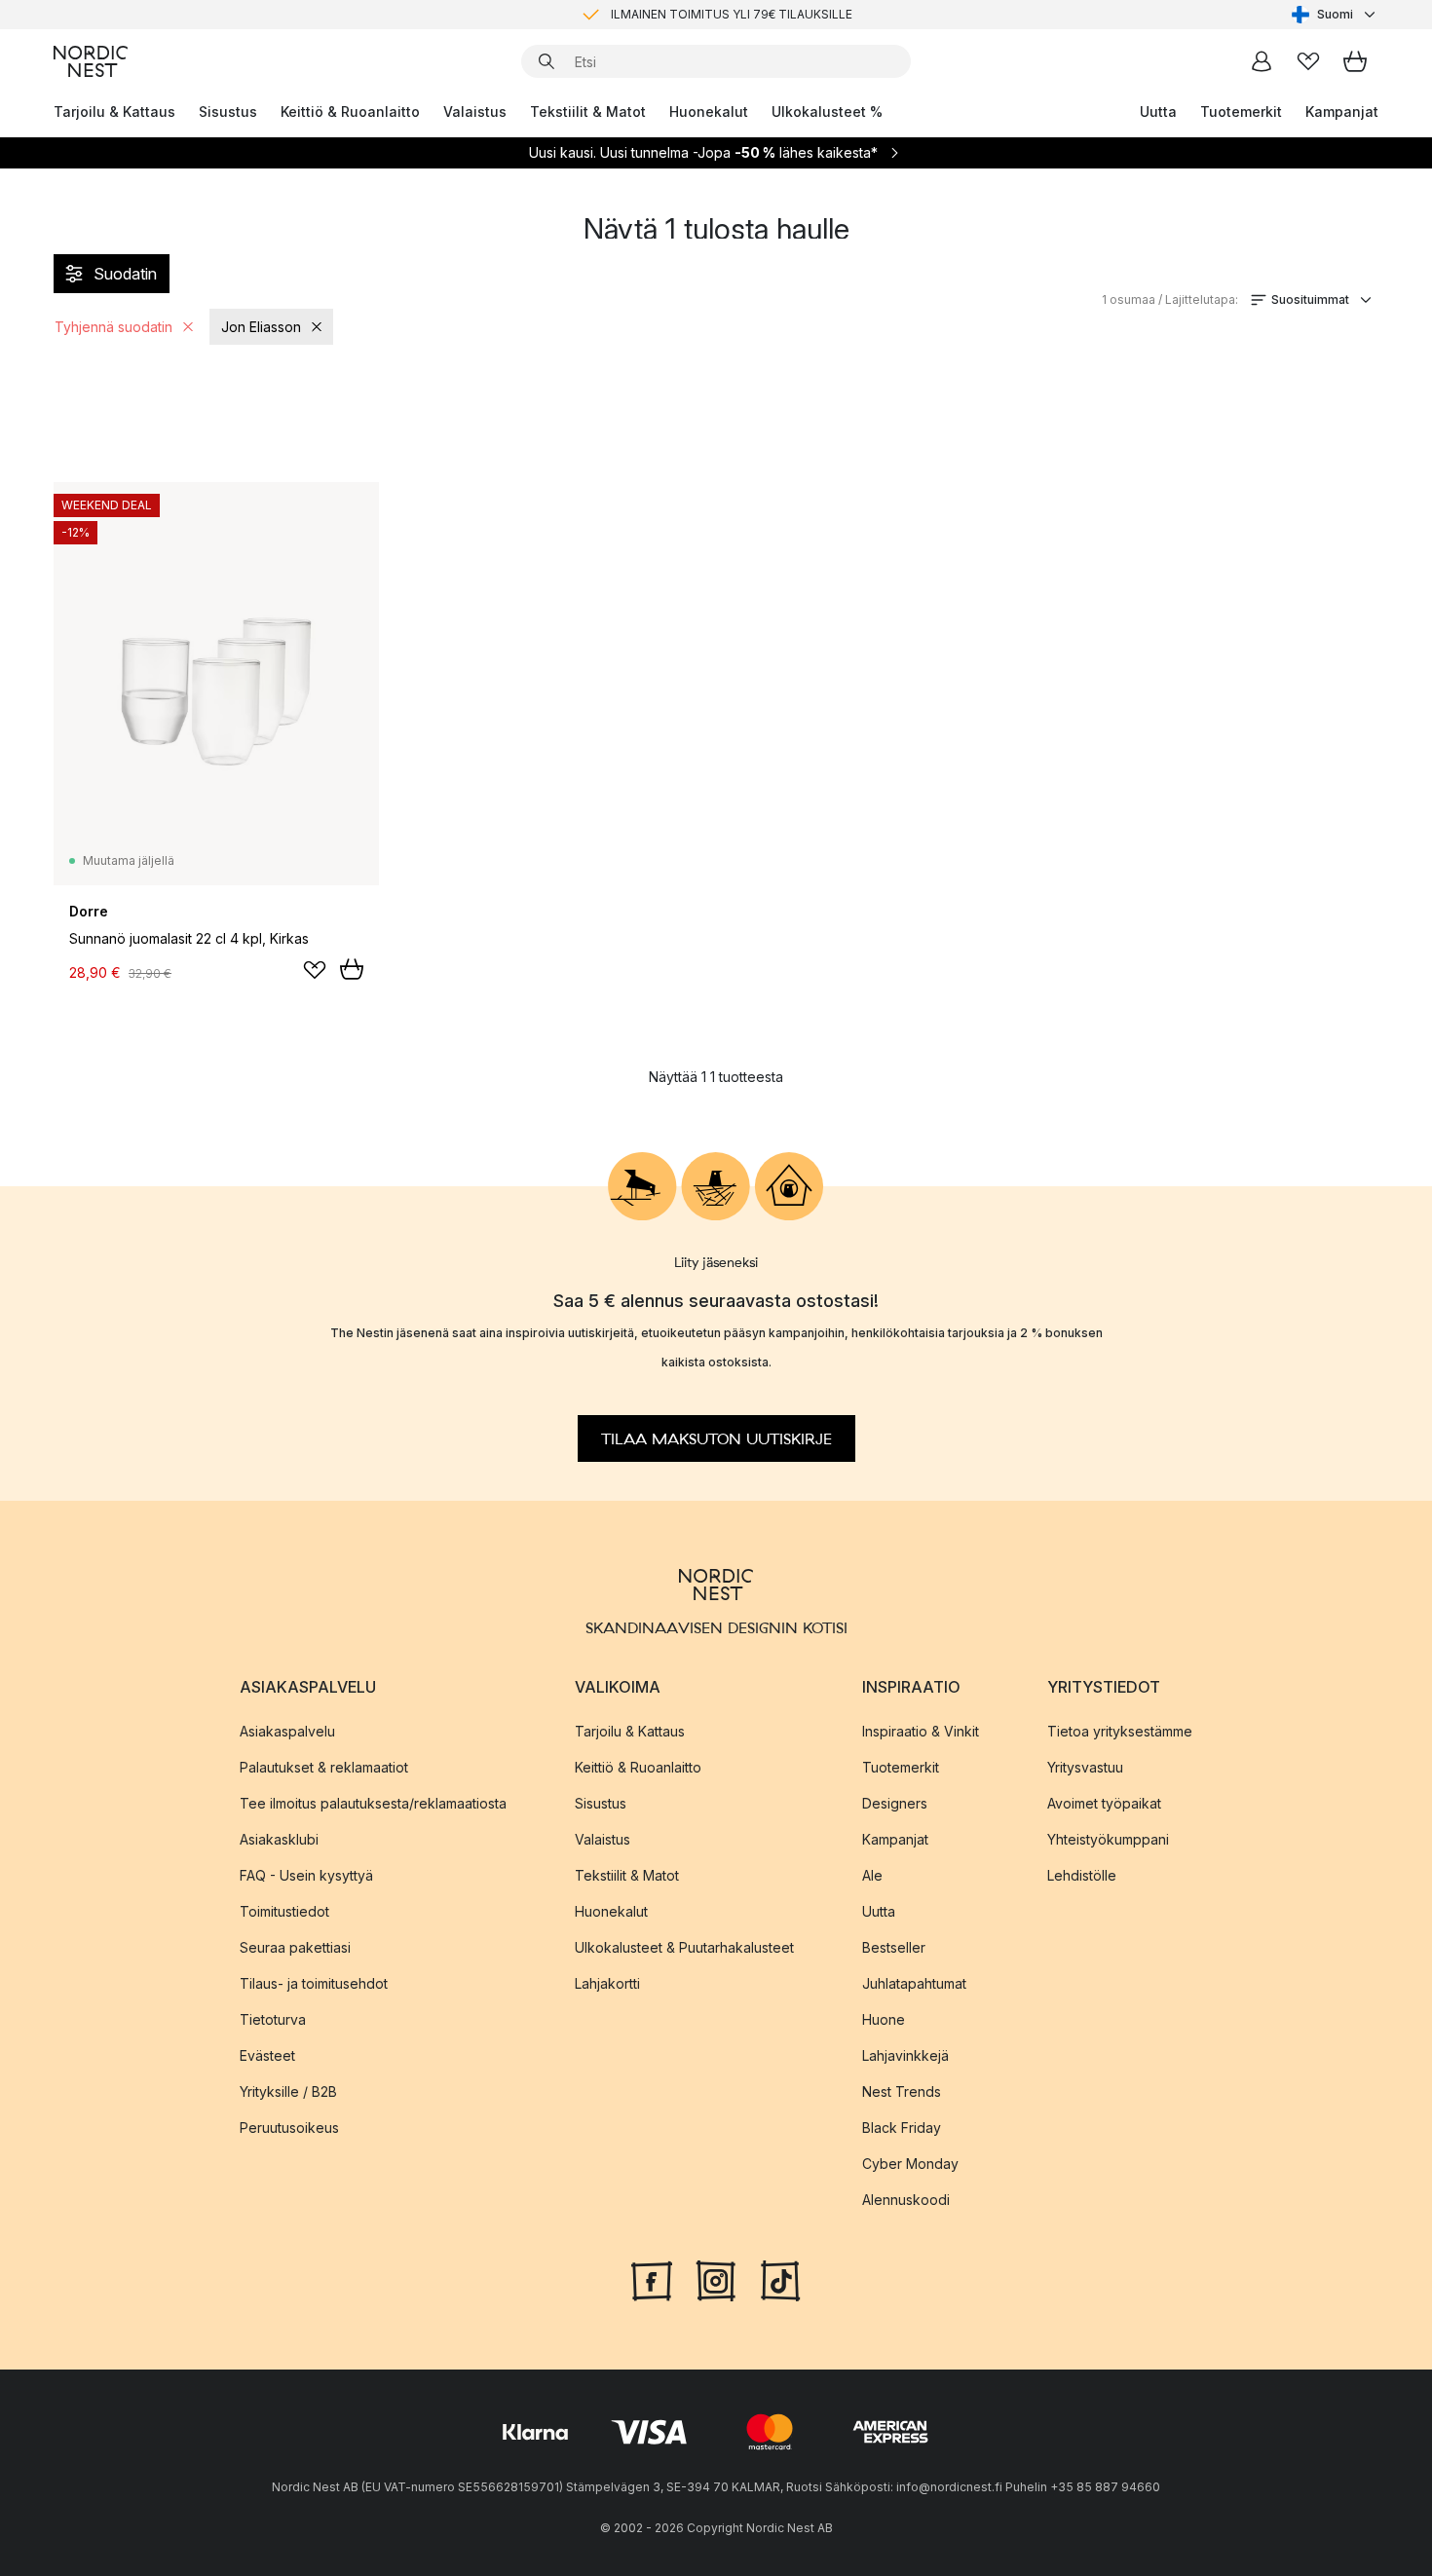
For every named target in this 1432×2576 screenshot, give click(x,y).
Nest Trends (902, 2091)
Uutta (1158, 112)
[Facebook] (652, 2279)
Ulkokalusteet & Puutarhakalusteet (684, 1947)
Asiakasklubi (279, 1839)
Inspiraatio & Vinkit (921, 1731)
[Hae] (546, 61)
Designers (895, 1803)
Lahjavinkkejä (905, 2055)
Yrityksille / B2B (288, 2091)
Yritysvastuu (1085, 1767)
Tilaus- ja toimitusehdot (314, 1983)
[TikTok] (780, 2279)
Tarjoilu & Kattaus (114, 112)
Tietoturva (273, 2019)
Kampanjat (1342, 112)
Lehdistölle (1082, 1875)
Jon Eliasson (261, 327)
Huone (884, 2019)
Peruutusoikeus (289, 2128)
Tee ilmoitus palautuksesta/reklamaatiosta (373, 1803)
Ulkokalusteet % (827, 112)
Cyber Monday (910, 2164)
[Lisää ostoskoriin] (352, 969)
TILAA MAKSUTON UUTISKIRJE (716, 1438)
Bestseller (894, 1947)
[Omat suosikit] (1308, 61)
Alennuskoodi (906, 2200)
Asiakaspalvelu (287, 1731)
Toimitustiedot (284, 1911)
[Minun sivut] (1262, 61)
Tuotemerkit (1241, 112)
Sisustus (228, 112)
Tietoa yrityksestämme (1120, 1731)
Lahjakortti (607, 1983)
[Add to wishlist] (315, 970)
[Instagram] (716, 2279)
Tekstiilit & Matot (588, 112)
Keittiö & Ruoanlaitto (350, 112)
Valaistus (475, 112)
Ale (872, 1875)
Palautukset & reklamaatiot (324, 1767)
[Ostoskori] (1355, 61)
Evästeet (267, 2055)
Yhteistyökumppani (1108, 1839)
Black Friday (902, 2128)
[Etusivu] (91, 61)
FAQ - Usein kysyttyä (306, 1875)
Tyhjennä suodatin (113, 327)
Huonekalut (709, 112)
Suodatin (125, 274)
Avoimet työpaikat (1104, 1803)
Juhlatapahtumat (914, 1983)
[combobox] (1335, 15)
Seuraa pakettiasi (295, 1947)
